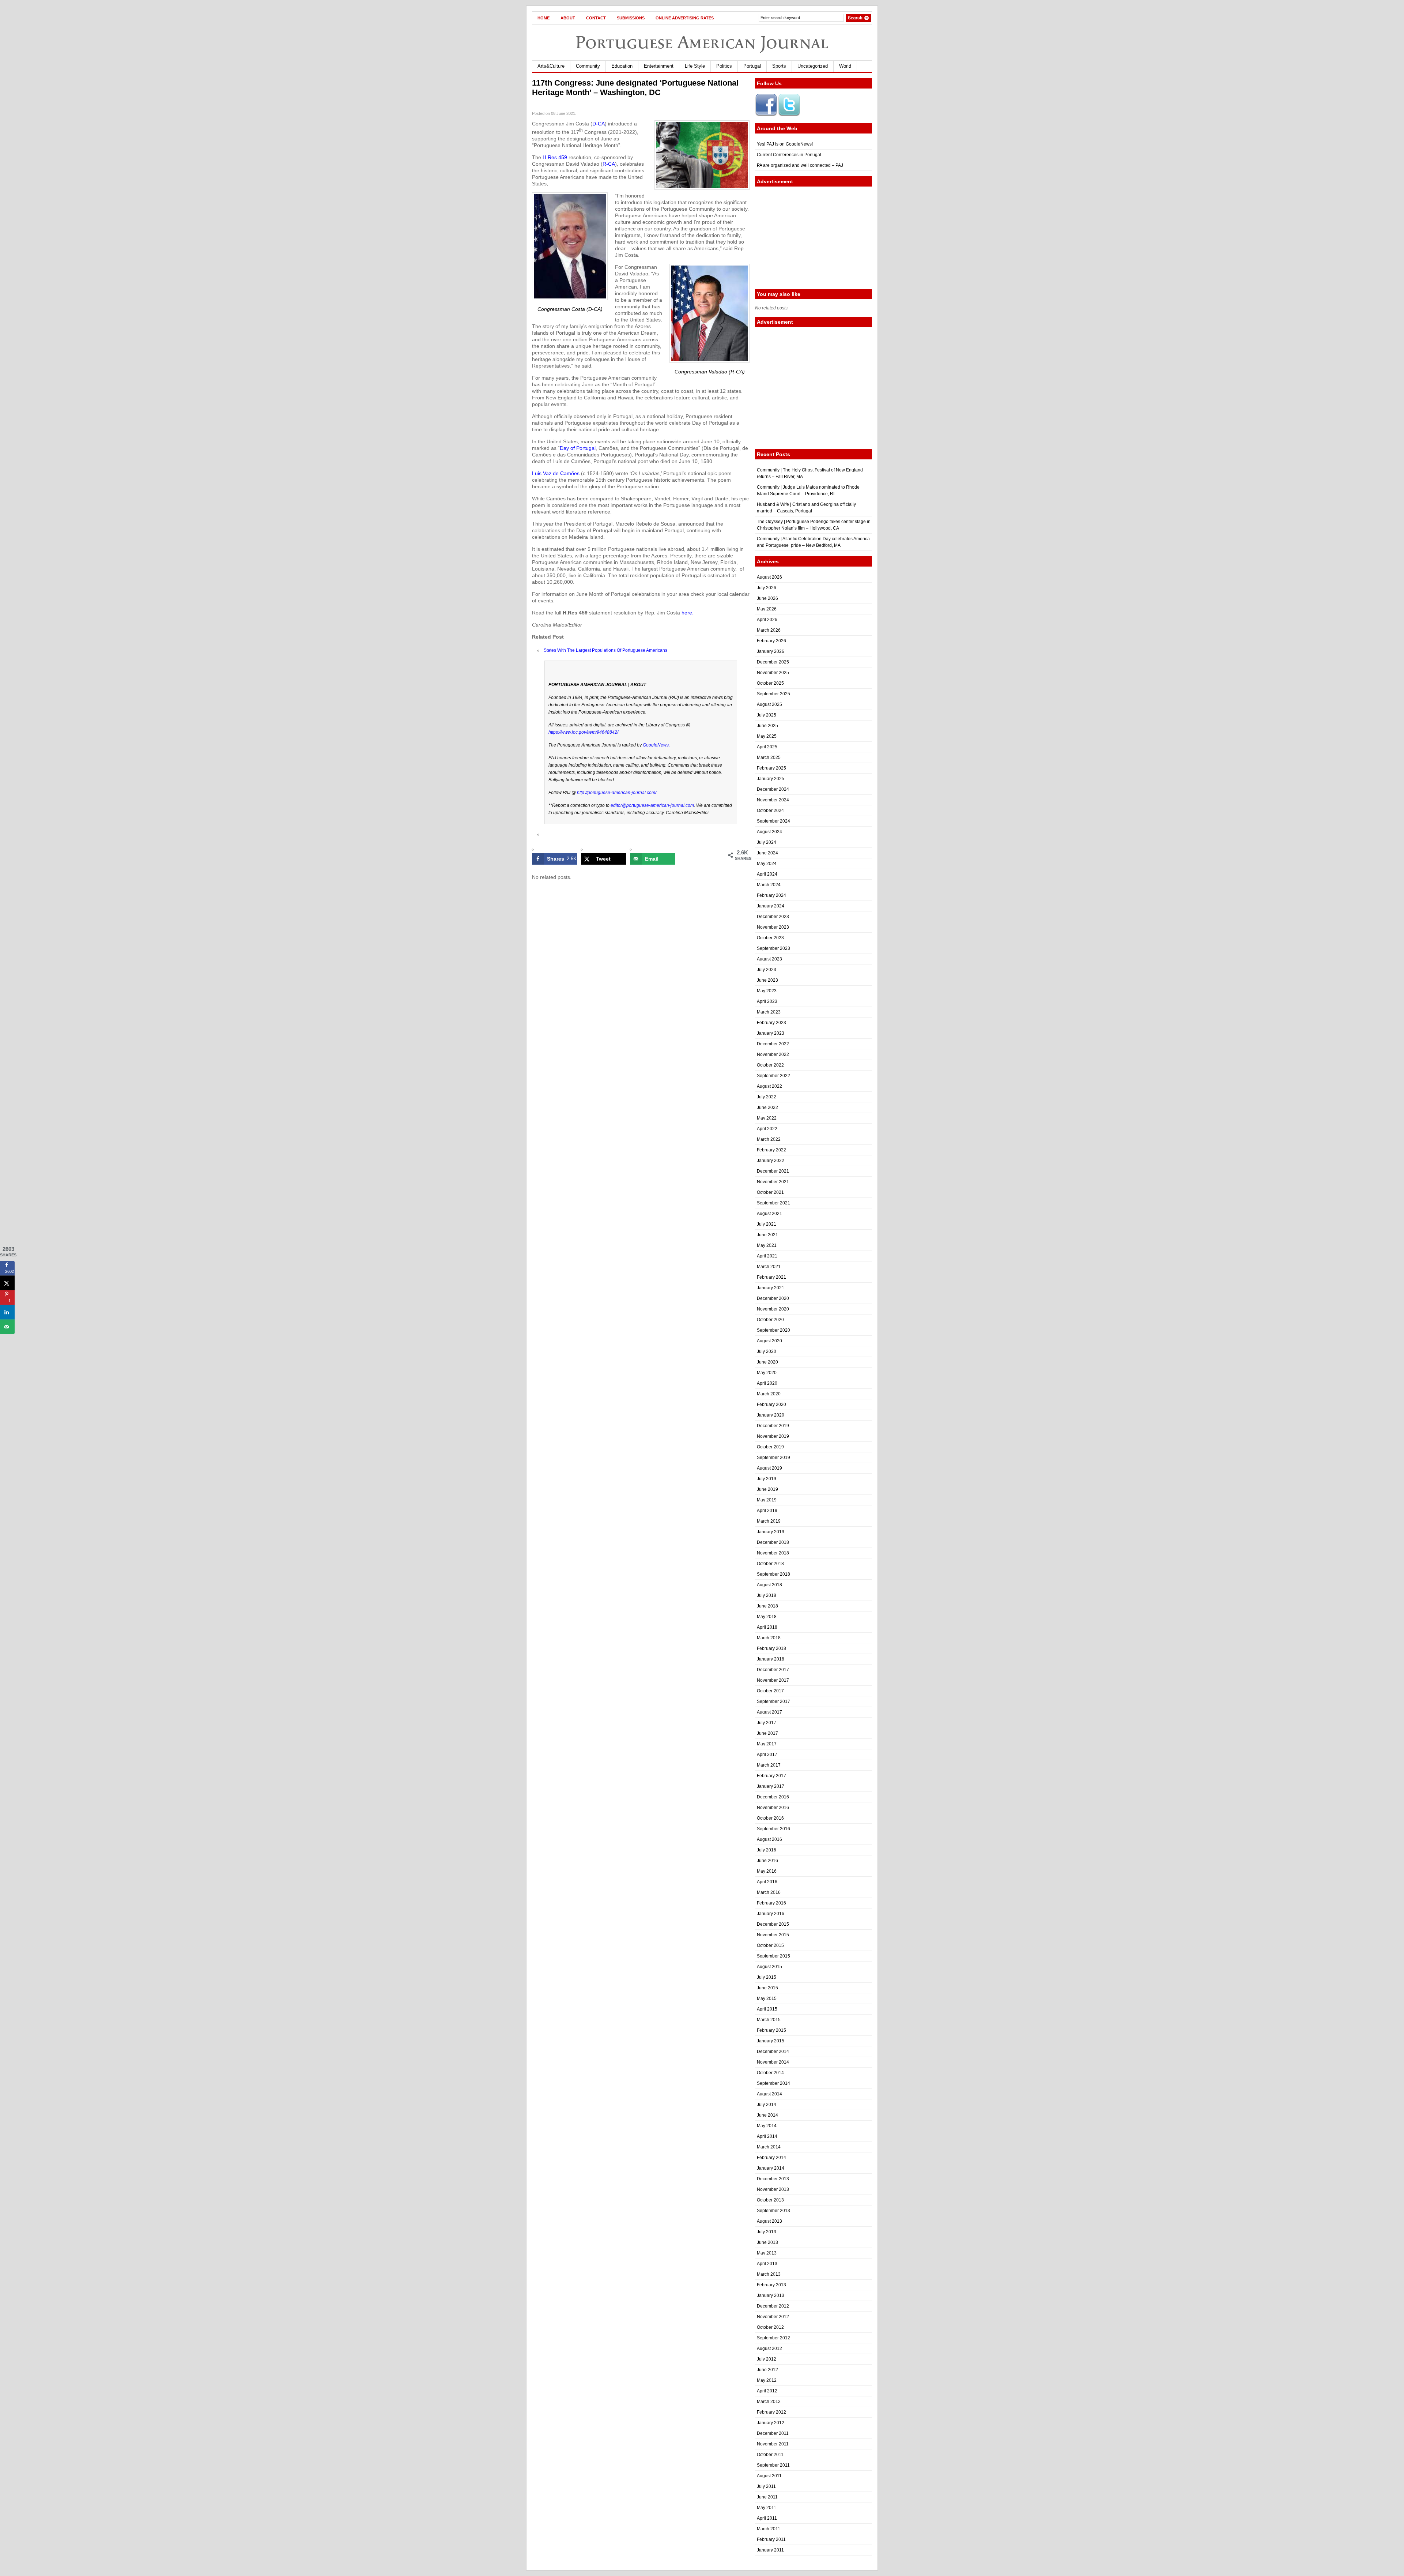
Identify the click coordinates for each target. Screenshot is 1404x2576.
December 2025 (773, 662)
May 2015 (767, 1998)
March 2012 (769, 2402)
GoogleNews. (656, 745)
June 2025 (767, 726)
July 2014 (767, 2105)
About (568, 18)
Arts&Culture (551, 66)
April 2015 (767, 2009)
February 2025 (771, 768)
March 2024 (769, 885)
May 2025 (767, 736)
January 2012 (771, 2423)
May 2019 (767, 1500)
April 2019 (767, 1511)
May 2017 (767, 1744)
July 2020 (767, 1351)
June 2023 (767, 980)
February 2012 (771, 2412)
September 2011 (773, 2465)
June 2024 (767, 853)
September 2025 (773, 694)
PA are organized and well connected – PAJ (800, 165)
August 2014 (769, 2094)
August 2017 (769, 1712)
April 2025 (767, 747)
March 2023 (769, 1012)
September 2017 (773, 1701)
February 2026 (771, 641)
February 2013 (771, 2285)
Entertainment (659, 66)
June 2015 (767, 1988)
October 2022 (770, 1065)
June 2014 (767, 2115)
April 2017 (767, 1755)
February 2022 (771, 1150)
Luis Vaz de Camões (556, 473)
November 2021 (773, 1182)
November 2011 (773, 2444)
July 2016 (767, 1850)
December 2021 (773, 1171)
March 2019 (769, 1521)
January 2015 (771, 2041)
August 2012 (769, 2349)
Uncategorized (813, 66)
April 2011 (767, 2518)
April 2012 (767, 2391)
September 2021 (773, 1203)
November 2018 (773, 1553)
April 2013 (767, 2264)
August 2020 (769, 1341)
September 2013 (773, 2211)
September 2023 (773, 948)
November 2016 (773, 1808)
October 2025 (770, 683)
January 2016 (771, 1914)
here (687, 613)
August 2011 (769, 2476)
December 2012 (773, 2306)
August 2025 (769, 704)
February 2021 (771, 1277)
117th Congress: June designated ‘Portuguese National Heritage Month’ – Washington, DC (635, 88)
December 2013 (773, 2179)
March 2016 (769, 1892)
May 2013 (767, 2253)
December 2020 (773, 1298)
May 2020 (767, 1373)
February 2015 (771, 2030)
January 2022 (771, 1161)
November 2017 (773, 1680)
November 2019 (773, 1436)
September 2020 (773, 1330)
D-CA (599, 124)
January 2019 (771, 1532)
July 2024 (767, 842)
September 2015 (773, 1956)
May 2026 (767, 609)
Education (622, 66)
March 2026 (769, 630)
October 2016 (770, 1818)
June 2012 (767, 2370)
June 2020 (767, 1362)
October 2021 (770, 1192)
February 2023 (771, 1023)
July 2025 (767, 715)
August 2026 (769, 577)
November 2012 (773, 2317)
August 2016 (769, 1839)
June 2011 (767, 2497)
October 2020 (770, 1320)
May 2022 (767, 1118)
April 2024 (767, 874)
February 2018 (771, 1648)
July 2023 (767, 970)
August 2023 (769, 959)
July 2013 (767, 2232)
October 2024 (770, 811)
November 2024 (773, 800)
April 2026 (767, 620)
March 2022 (769, 1139)
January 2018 (771, 1659)
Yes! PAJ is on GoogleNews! (785, 144)
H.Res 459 (555, 157)
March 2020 (769, 1394)
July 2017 (767, 1723)
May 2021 (767, 1245)
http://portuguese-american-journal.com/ (617, 793)
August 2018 (769, 1585)
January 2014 (771, 2168)
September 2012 (773, 2338)
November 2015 (773, 1935)
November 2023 (773, 927)
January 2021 (771, 1288)
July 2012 (767, 2359)
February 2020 (771, 1404)
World (845, 66)
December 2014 (773, 2052)
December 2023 (773, 917)
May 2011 (767, 2508)
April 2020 (767, 1383)
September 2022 (773, 1076)
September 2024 (773, 821)
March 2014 (769, 2147)
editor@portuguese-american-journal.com (652, 805)
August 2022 (769, 1086)
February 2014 (771, 2158)
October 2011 (770, 2455)
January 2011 (770, 2550)
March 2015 (769, 2020)
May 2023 (767, 991)
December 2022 (773, 1044)
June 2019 (767, 1489)
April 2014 (767, 2136)
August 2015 (769, 1967)
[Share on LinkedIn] (7, 1312)
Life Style (695, 66)
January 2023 (771, 1033)
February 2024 (771, 895)
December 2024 (773, 789)
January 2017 (771, 1786)
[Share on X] (7, 1283)
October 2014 (770, 2073)
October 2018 (770, 1564)
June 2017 (767, 1733)
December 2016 (773, 1797)
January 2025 (771, 779)
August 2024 (769, 832)
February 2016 (771, 1903)
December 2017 (773, 1670)
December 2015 (773, 1924)
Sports (779, 66)
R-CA (609, 164)
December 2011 (773, 2433)
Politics (724, 66)
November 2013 (773, 2189)
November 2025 (773, 673)
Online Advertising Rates (685, 18)
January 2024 (771, 906)
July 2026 (767, 588)
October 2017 (770, 1691)
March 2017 (769, 1765)
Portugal (752, 66)
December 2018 (773, 1542)
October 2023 (770, 938)
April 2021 (767, 1256)
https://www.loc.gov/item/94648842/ (583, 732)
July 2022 (767, 1097)
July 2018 (767, 1595)
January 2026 (771, 651)
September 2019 (773, 1458)
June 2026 (767, 598)
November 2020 (773, 1309)
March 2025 (769, 757)
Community (588, 66)
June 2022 (767, 1108)
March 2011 (769, 2529)
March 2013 (769, 2274)
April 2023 (767, 1001)
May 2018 (767, 1617)
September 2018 (773, 1574)
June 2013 (767, 2242)
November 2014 (773, 2062)
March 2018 (769, 1638)
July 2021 (767, 1224)
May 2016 (767, 1871)
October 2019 (770, 1447)
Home (544, 18)
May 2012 (767, 2380)
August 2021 (769, 1214)
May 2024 (767, 864)
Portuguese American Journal (702, 42)
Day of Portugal (578, 448)
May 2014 (767, 2126)
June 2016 (767, 1861)
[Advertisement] (814, 238)
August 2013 (769, 2221)
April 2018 (767, 1627)
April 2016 (767, 1882)
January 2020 (771, 1415)
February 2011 (771, 2539)
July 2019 (767, 1479)
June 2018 (767, 1606)
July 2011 (766, 2486)
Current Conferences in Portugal (789, 155)
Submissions (631, 18)
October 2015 (770, 1945)
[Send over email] (7, 1327)
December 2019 (773, 1426)
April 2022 (767, 1129)
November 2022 (773, 1054)
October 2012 (770, 2327)
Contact (596, 18)
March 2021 (769, 1267)
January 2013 (771, 2295)
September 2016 (773, 1829)
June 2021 (767, 1235)
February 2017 (771, 1776)
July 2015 (767, 1977)
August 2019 (769, 1468)
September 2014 (773, 2083)
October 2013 (770, 2200)
